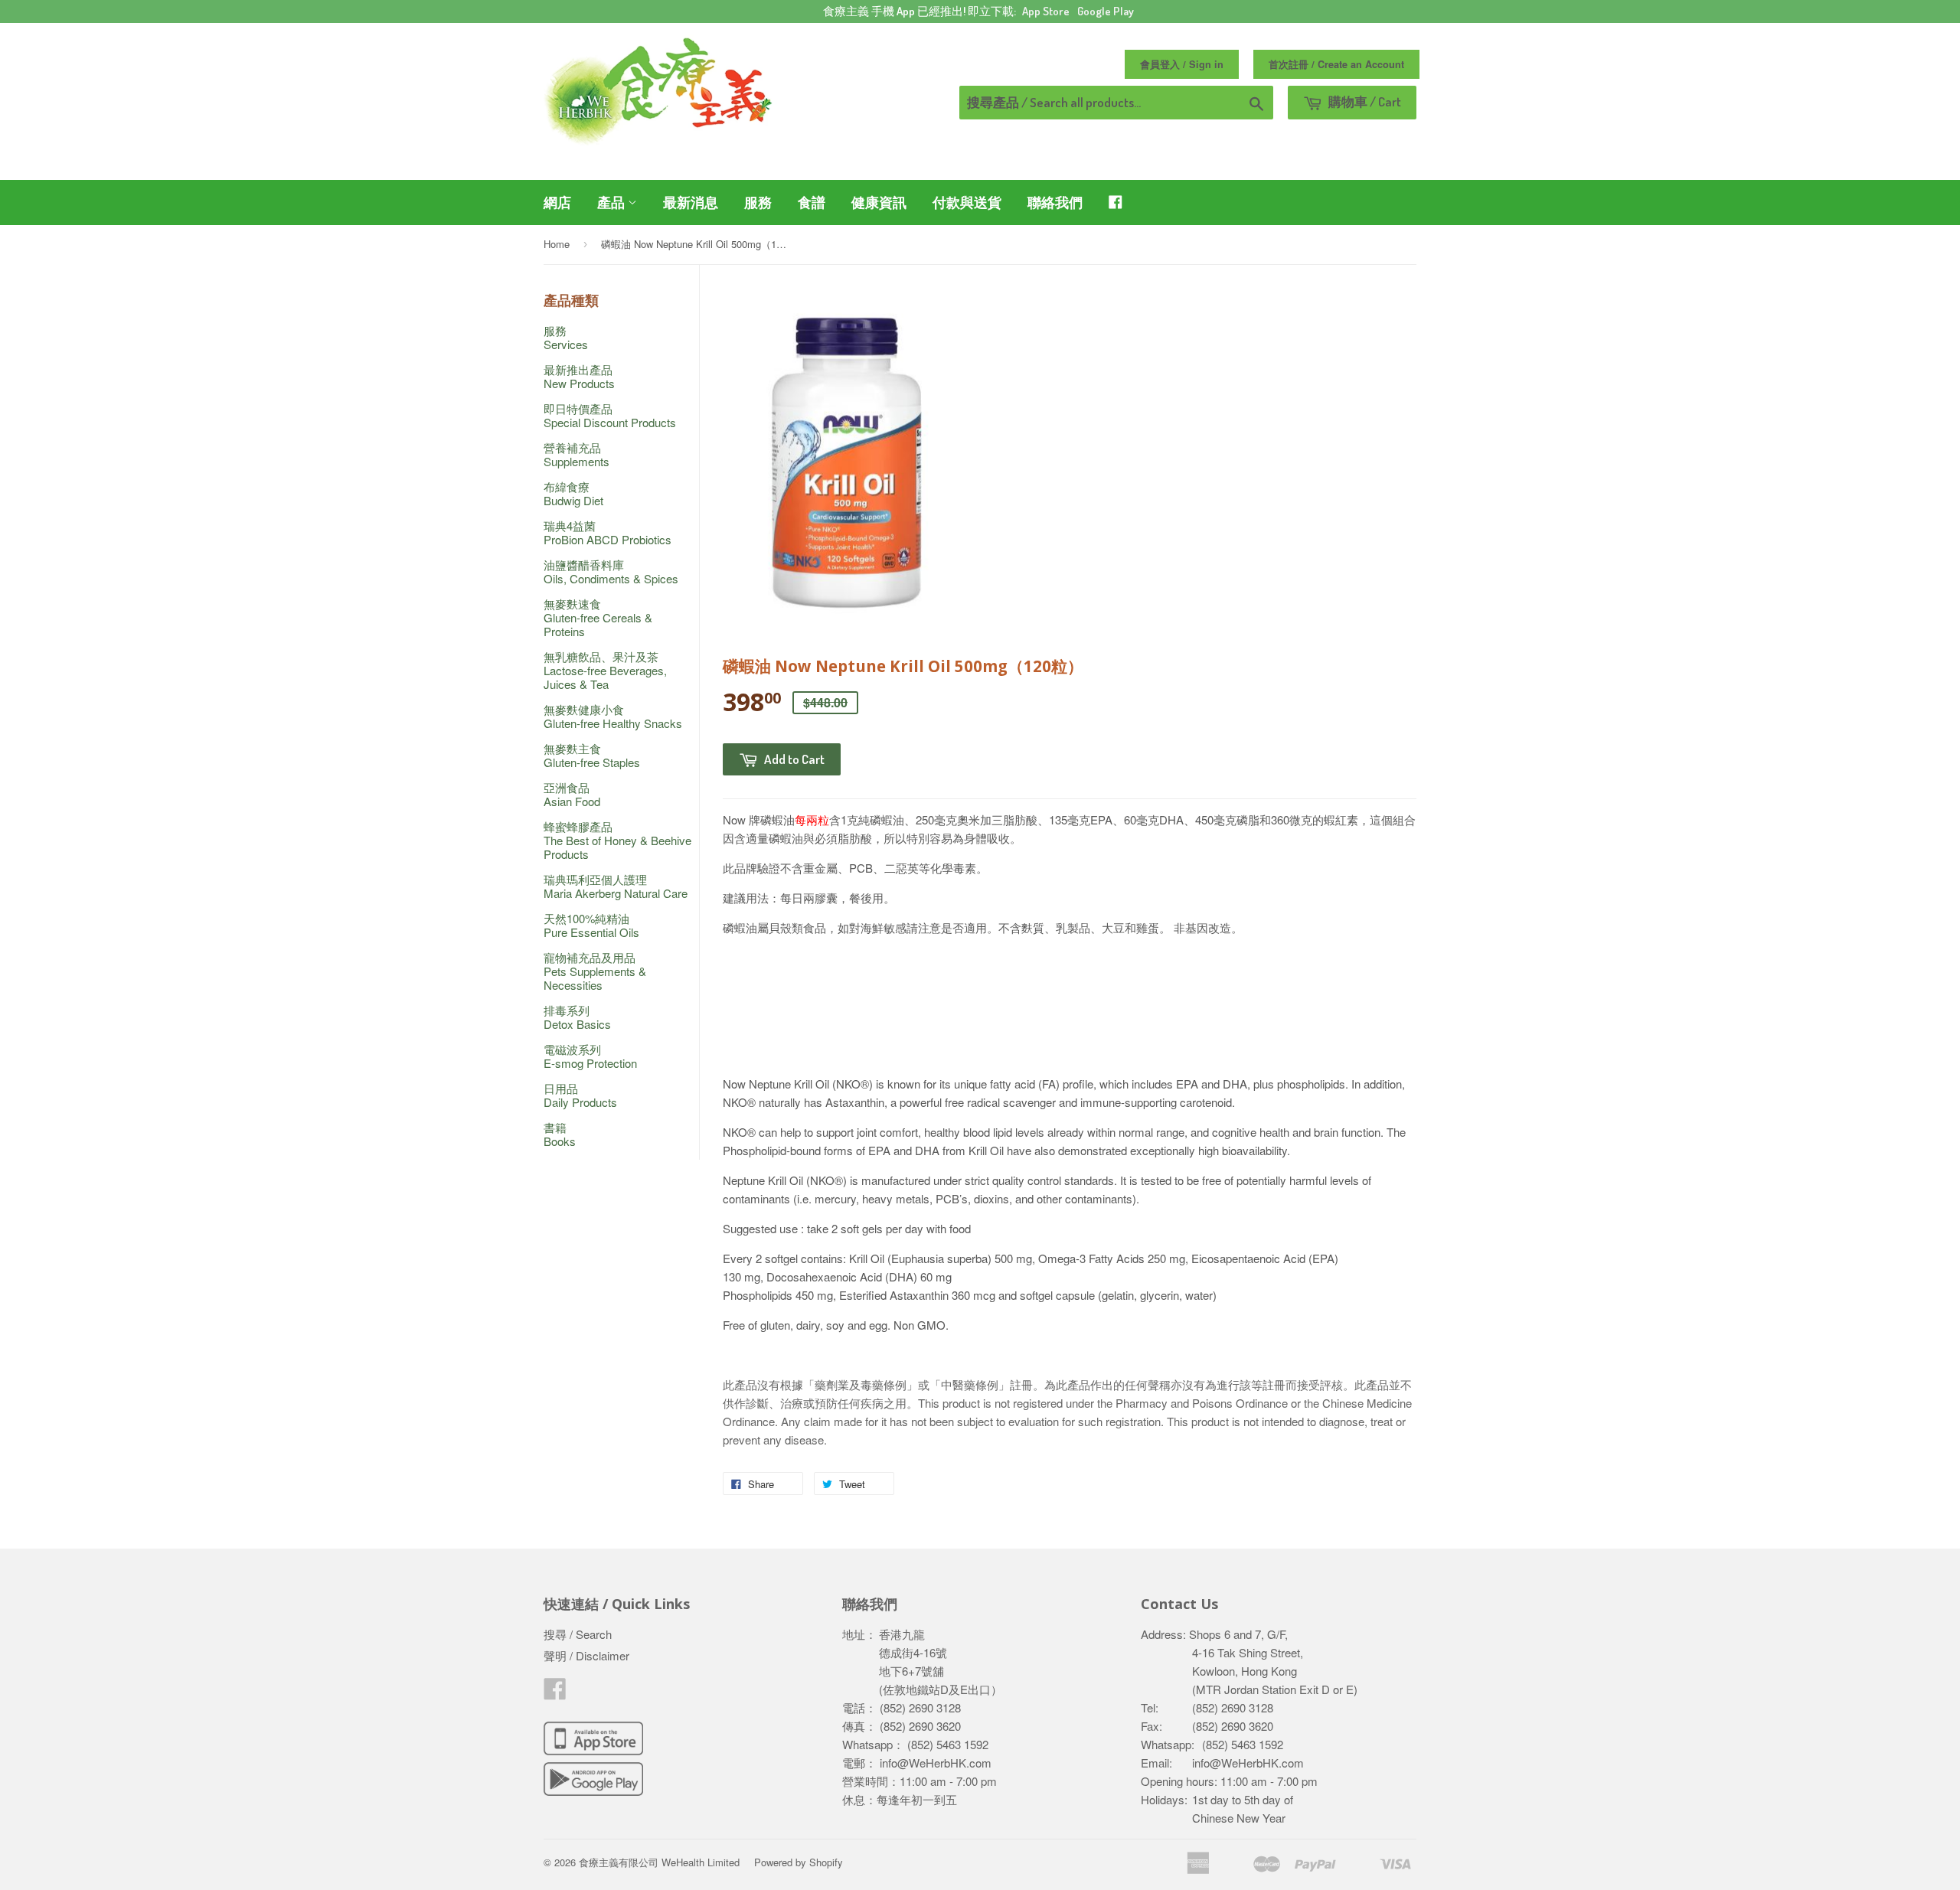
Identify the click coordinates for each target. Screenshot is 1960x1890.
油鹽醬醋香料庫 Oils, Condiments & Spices (611, 571)
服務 (758, 202)
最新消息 (691, 202)
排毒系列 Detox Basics (577, 1017)
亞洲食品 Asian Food (572, 794)
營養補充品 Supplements (577, 454)
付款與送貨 (967, 202)
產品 (612, 202)
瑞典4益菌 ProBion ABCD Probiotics (608, 532)
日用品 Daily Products (580, 1095)
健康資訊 (879, 202)
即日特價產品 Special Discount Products (610, 415)
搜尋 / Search (578, 1634)
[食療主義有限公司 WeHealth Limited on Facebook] (555, 1693)
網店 (557, 202)
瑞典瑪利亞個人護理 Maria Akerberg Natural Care (616, 886)
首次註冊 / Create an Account (1336, 64)
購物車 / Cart (1364, 101)
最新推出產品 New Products (579, 376)
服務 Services (566, 337)
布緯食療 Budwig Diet (573, 493)
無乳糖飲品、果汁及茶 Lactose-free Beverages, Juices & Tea (605, 670)
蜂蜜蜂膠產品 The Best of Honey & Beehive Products (617, 840)
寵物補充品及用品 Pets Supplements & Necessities (595, 971)
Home (557, 244)
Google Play (1106, 11)
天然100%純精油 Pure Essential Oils (591, 925)
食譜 (812, 202)
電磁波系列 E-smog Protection (590, 1056)
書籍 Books (560, 1134)
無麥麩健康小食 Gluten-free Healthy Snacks (613, 716)
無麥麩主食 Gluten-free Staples (592, 755)
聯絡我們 (1055, 202)
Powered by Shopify (799, 1862)
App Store (1046, 11)
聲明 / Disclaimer (586, 1655)
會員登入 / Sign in (1182, 64)
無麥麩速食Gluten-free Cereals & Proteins (598, 617)
